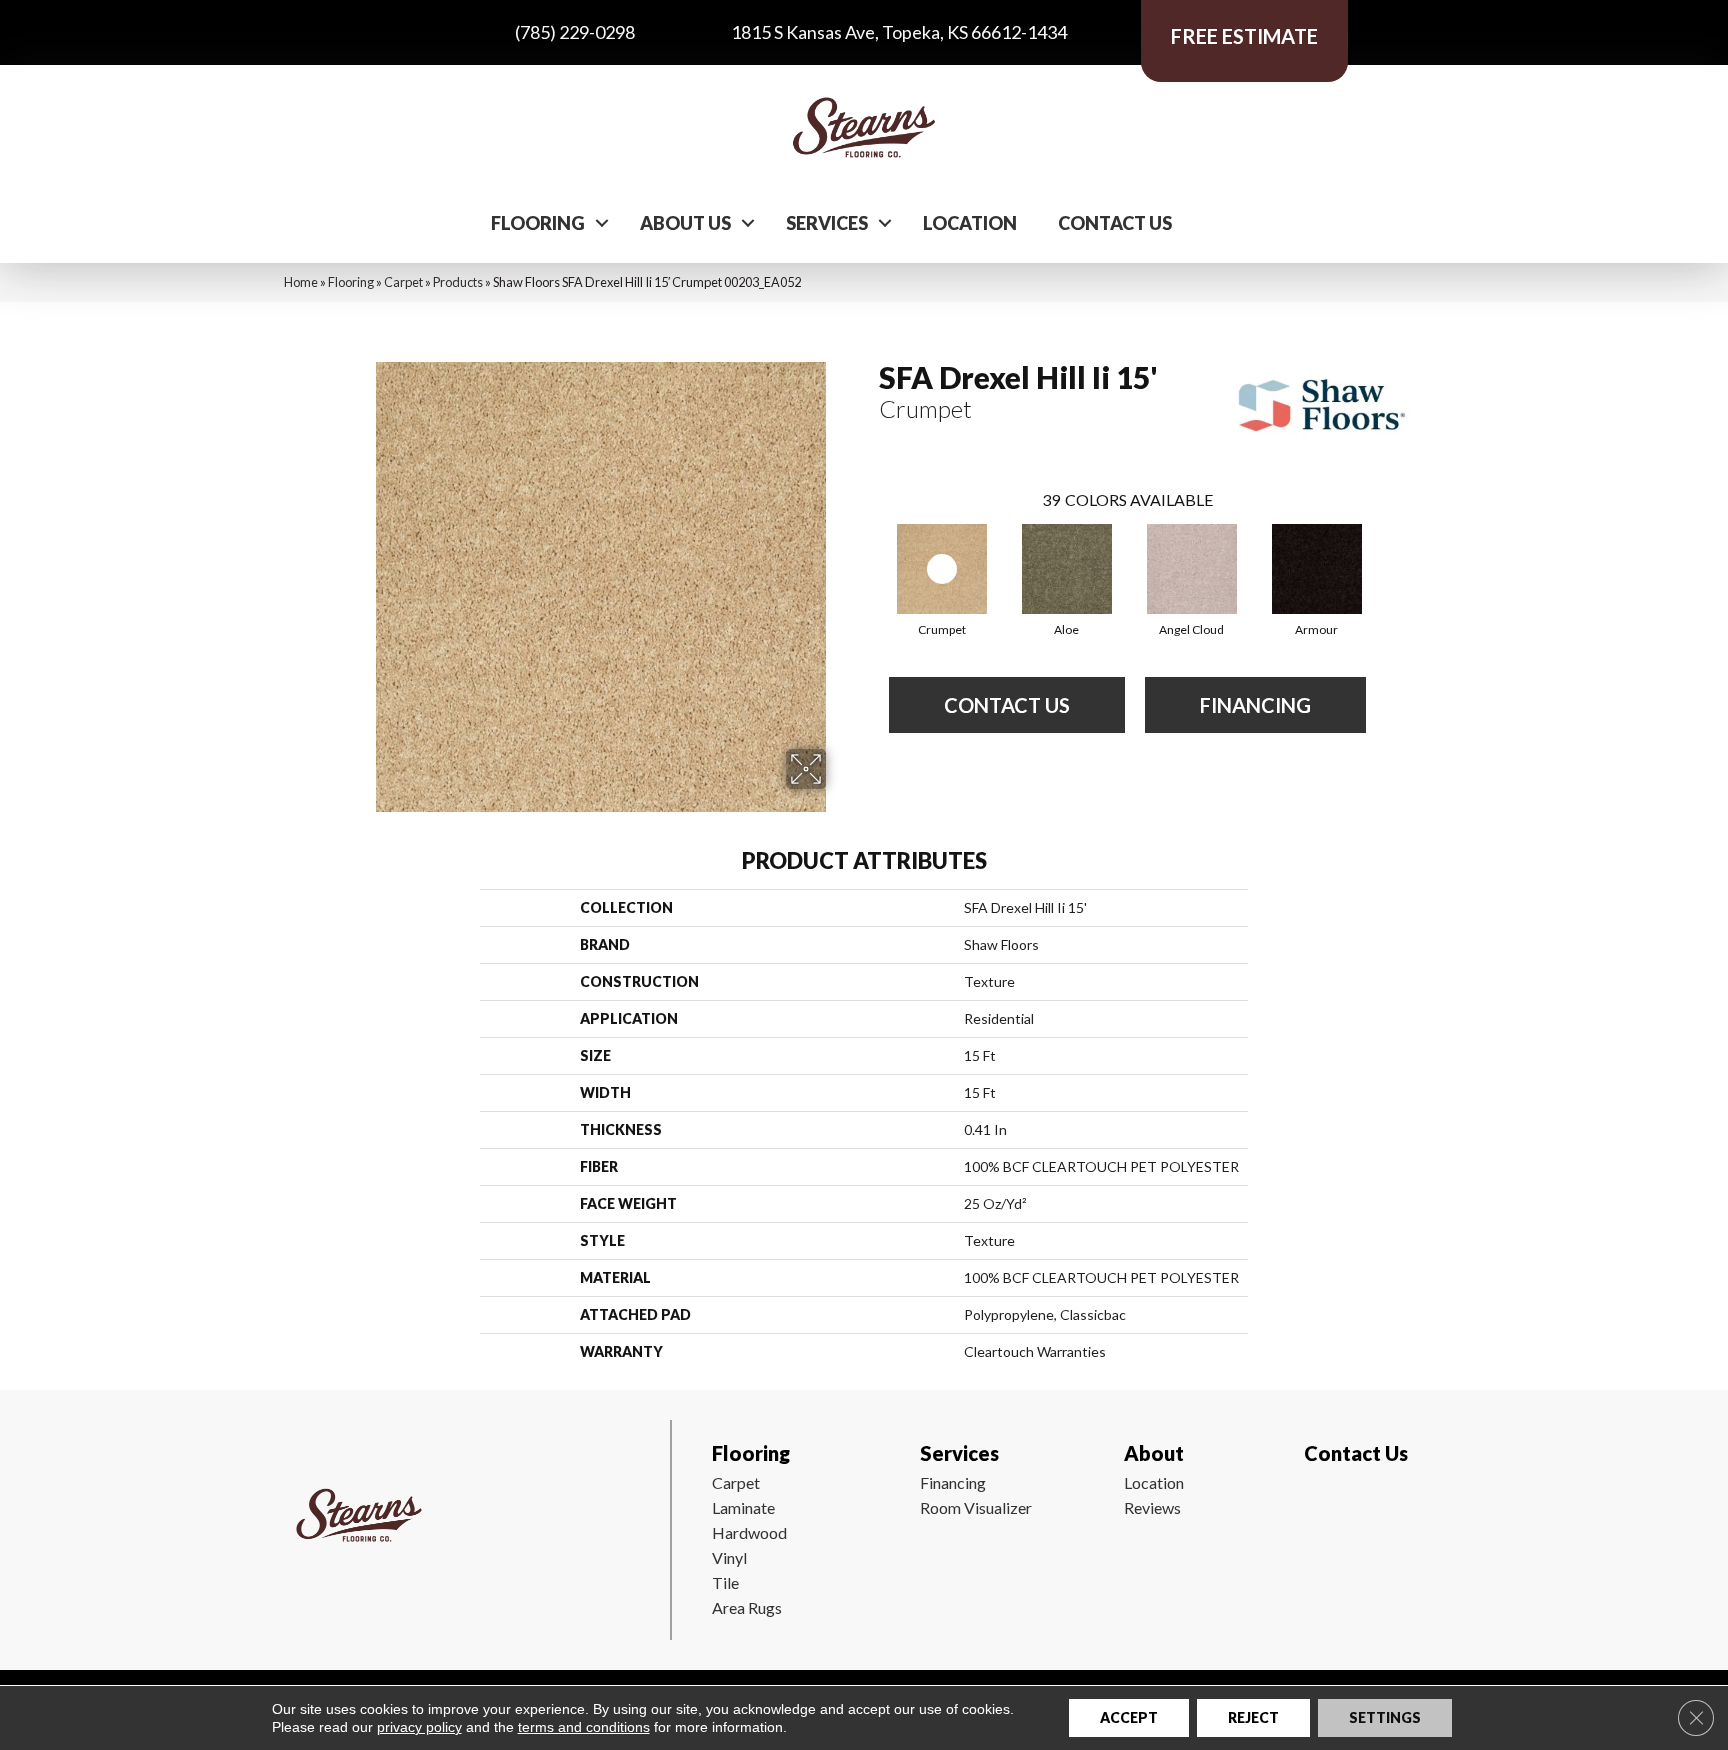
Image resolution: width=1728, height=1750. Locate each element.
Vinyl (729, 1557)
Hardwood (749, 1532)
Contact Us (1115, 223)
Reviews (1152, 1507)
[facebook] (1315, 1512)
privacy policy (419, 1727)
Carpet (403, 282)
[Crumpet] (942, 569)
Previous (869, 549)
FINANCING (1255, 705)
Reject (1253, 1717)
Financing (953, 1482)
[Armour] (1317, 569)
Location (970, 223)
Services (827, 223)
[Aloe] (1067, 569)
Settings (1385, 1717)
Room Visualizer (976, 1507)
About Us (685, 223)
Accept (1129, 1717)
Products (458, 282)
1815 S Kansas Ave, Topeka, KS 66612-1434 (899, 32)
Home (301, 282)
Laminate (743, 1507)
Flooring (538, 223)
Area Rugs (747, 1607)
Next (1386, 549)
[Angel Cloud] (1192, 569)
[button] (602, 223)
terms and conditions (584, 1727)
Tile (725, 1582)
